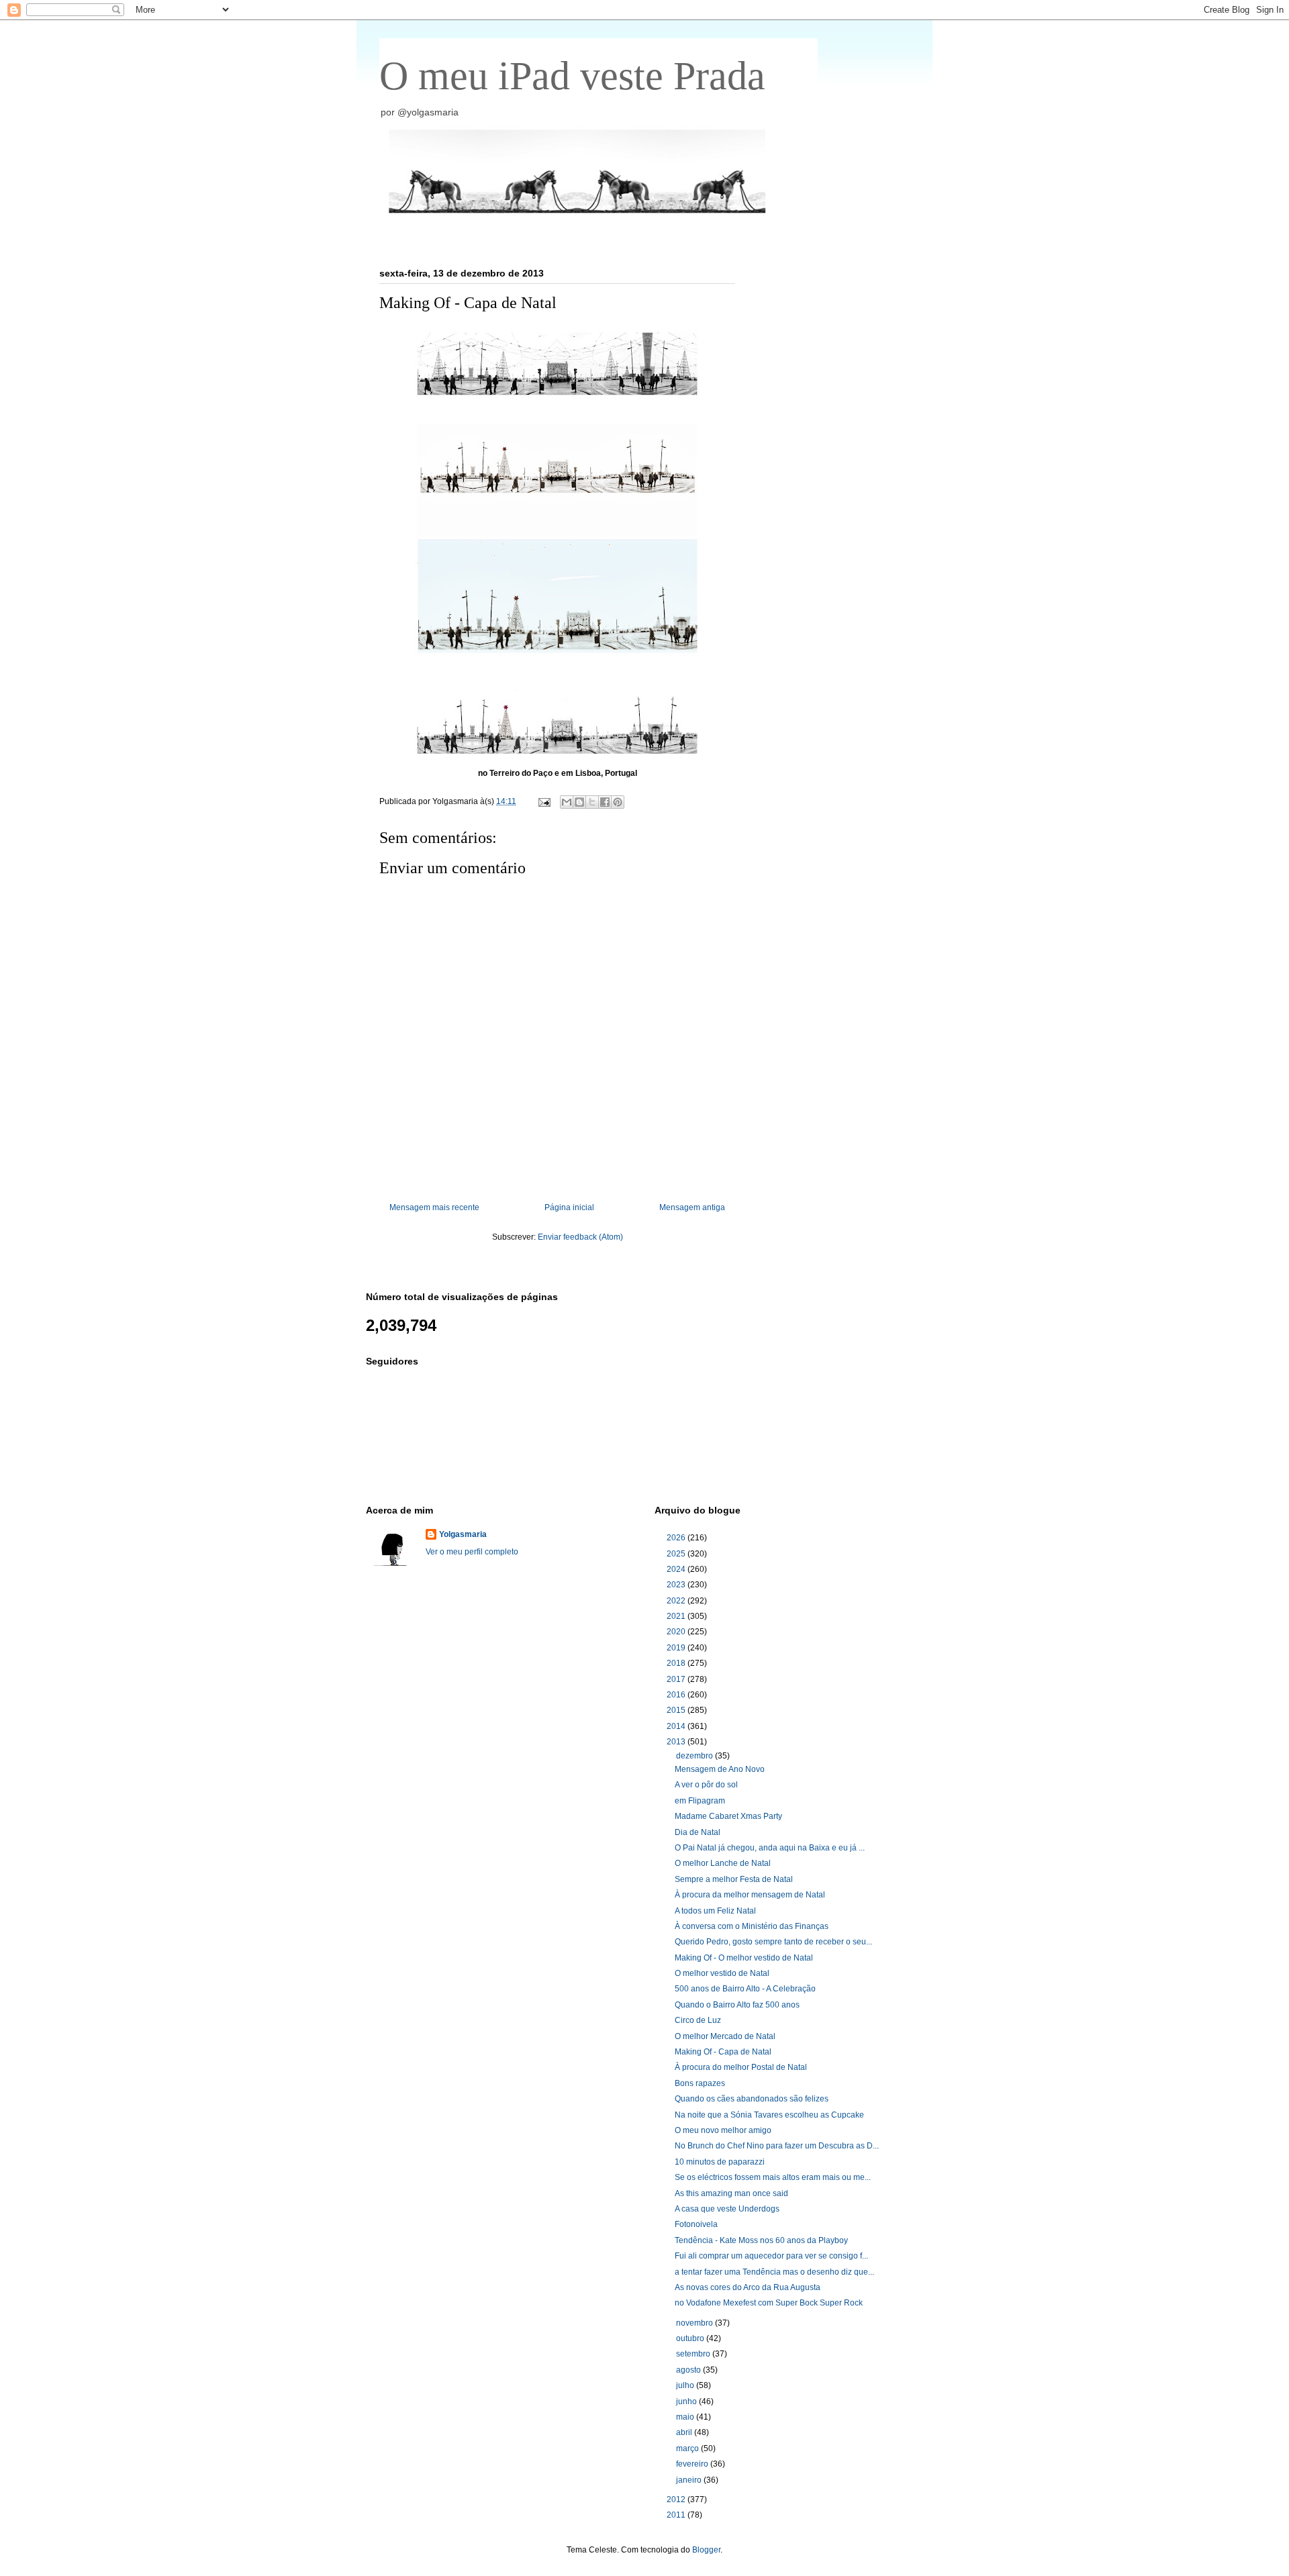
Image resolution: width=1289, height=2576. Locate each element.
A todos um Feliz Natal (715, 1911)
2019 (677, 1648)
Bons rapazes (700, 2083)
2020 (677, 1632)
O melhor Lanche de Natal (723, 1863)
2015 (677, 1710)
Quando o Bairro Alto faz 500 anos (737, 2005)
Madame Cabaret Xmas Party (728, 1816)
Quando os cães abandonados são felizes (752, 2099)
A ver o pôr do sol (706, 1785)
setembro (694, 2354)
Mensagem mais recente (434, 1207)
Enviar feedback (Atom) (580, 1237)
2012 (677, 2499)
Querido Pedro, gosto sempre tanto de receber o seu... (773, 1942)
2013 (677, 1742)
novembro (696, 2323)
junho (687, 2401)
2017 (677, 1679)
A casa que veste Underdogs (727, 2209)
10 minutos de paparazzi (720, 2162)
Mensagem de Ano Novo (720, 1769)
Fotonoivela (696, 2224)
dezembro (696, 1756)
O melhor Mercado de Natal (725, 2036)
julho (686, 2385)
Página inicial (569, 1207)
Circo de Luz (698, 2020)
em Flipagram (700, 1801)
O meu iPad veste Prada (572, 76)
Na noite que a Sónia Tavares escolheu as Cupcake (769, 2115)
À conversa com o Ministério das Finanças (752, 1926)
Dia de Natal (698, 1832)
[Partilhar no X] (592, 802)
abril (685, 2432)
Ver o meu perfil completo (472, 1552)
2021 (677, 1616)
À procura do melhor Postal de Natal (741, 2067)
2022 (677, 1601)
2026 (677, 1538)
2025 (677, 1554)
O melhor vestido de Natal (722, 1973)
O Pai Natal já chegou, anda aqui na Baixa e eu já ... (770, 1848)
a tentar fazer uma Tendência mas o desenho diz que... (774, 2272)
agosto (689, 2370)
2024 (677, 1569)
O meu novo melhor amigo (723, 2130)
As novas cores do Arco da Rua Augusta (748, 2287)
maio (686, 2417)
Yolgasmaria (463, 1534)
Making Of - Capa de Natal (723, 2052)
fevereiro (693, 2464)
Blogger (706, 2550)
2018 (677, 1663)
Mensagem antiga (692, 1207)
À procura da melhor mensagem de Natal (750, 1895)
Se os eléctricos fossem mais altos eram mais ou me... (773, 2177)
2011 (677, 2515)
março (688, 2448)
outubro (691, 2338)
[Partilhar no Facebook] (605, 802)
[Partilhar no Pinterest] (618, 802)
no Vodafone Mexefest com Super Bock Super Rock (769, 2303)
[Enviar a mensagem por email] (567, 802)
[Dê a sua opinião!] (579, 802)
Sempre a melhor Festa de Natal (734, 1879)
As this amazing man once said (731, 2193)
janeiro (690, 2480)
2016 (677, 1695)
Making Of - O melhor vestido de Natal (744, 1958)
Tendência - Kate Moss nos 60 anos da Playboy (761, 2240)
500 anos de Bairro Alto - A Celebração (745, 1989)
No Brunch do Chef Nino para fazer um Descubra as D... (777, 2146)
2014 (677, 1726)
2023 (677, 1585)
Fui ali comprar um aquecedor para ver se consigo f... (771, 2256)
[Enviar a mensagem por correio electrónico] (543, 801)
